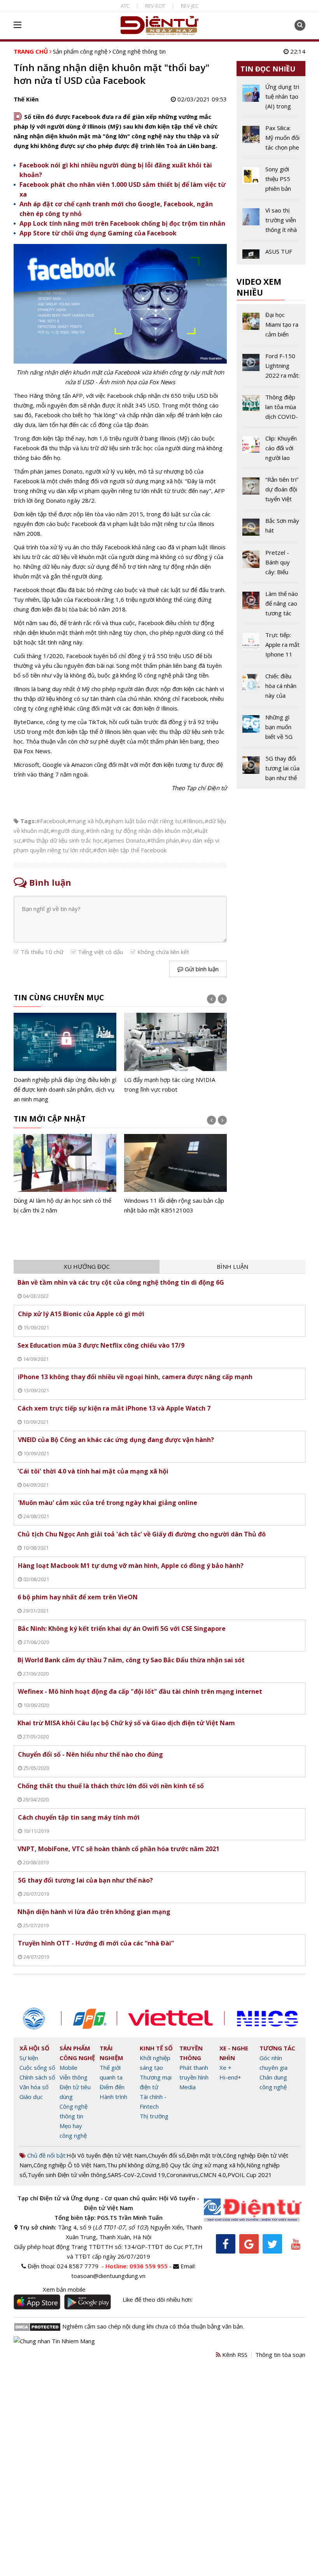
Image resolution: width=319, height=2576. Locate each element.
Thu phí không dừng (133, 2165)
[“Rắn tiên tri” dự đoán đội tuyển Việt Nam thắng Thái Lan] (271, 492)
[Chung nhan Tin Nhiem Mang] (54, 2340)
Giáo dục (31, 2097)
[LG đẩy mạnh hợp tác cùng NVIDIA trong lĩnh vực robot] (65, 1053)
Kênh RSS (234, 2355)
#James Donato (125, 840)
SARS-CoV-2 (124, 2175)
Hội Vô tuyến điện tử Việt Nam (107, 2155)
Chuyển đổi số (167, 2155)
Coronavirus (182, 2175)
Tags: (28, 821)
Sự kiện (29, 2058)
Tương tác (277, 2048)
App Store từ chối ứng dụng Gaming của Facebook (98, 233)
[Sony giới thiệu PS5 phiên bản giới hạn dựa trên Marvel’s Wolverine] (271, 182)
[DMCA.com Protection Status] (37, 2326)
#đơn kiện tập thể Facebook (130, 850)
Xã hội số (34, 2048)
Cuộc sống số (37, 2067)
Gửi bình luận (201, 969)
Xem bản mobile (64, 2289)
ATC (125, 6)
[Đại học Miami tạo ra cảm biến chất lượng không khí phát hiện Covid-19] (271, 327)
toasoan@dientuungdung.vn (108, 2276)
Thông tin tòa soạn (280, 2355)
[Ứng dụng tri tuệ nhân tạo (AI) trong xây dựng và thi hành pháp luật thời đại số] (175, 1058)
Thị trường (154, 2116)
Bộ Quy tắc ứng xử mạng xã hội (203, 2165)
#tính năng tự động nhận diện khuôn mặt (139, 831)
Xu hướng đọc (87, 1266)
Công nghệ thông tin (139, 51)
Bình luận (232, 1266)
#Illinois (193, 821)
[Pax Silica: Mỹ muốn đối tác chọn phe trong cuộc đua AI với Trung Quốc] (271, 141)
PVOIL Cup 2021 (250, 2175)
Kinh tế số (156, 2048)
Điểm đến (112, 2087)
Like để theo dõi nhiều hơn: (158, 2299)
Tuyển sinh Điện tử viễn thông (67, 2175)
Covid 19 (153, 2175)
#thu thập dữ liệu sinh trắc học (62, 840)
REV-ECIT (155, 6)
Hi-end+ (230, 2077)
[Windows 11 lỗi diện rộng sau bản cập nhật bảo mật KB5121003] (65, 1175)
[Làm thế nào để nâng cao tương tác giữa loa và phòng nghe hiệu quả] (271, 606)
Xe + (225, 2067)
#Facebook (51, 821)
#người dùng (67, 831)
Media (188, 2087)
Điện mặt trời (204, 2155)
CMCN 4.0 (213, 2175)
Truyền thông (191, 2053)
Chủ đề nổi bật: (46, 2155)
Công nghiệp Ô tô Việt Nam (69, 2165)
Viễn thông (74, 2077)
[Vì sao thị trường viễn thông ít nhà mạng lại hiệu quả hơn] (271, 223)
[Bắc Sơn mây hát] (271, 529)
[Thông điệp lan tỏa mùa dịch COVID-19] (271, 410)
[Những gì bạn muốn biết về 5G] (271, 730)
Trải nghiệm (111, 2053)
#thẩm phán (163, 840)
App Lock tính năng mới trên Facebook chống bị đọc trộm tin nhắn (122, 223)
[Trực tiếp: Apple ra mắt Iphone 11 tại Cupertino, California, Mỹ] (271, 648)
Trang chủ (31, 51)
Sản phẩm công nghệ (80, 51)
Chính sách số (37, 2077)
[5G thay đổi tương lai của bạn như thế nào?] (271, 768)
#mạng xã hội (85, 821)
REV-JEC (190, 6)
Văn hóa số (34, 2087)
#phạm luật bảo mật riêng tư (143, 821)
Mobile (68, 2067)
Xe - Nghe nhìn (234, 2053)
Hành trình (113, 2097)
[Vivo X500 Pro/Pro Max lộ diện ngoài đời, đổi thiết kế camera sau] (175, 1175)
